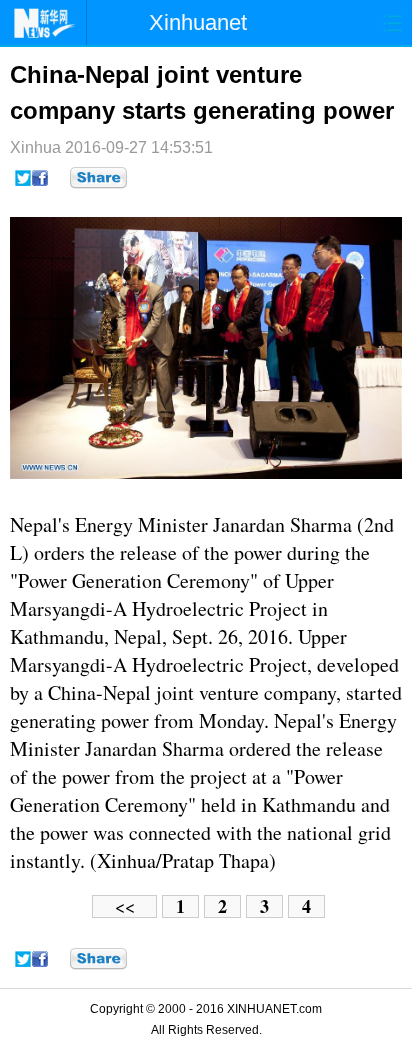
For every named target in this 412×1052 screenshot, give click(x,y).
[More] (98, 178)
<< (125, 906)
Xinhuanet (198, 22)
